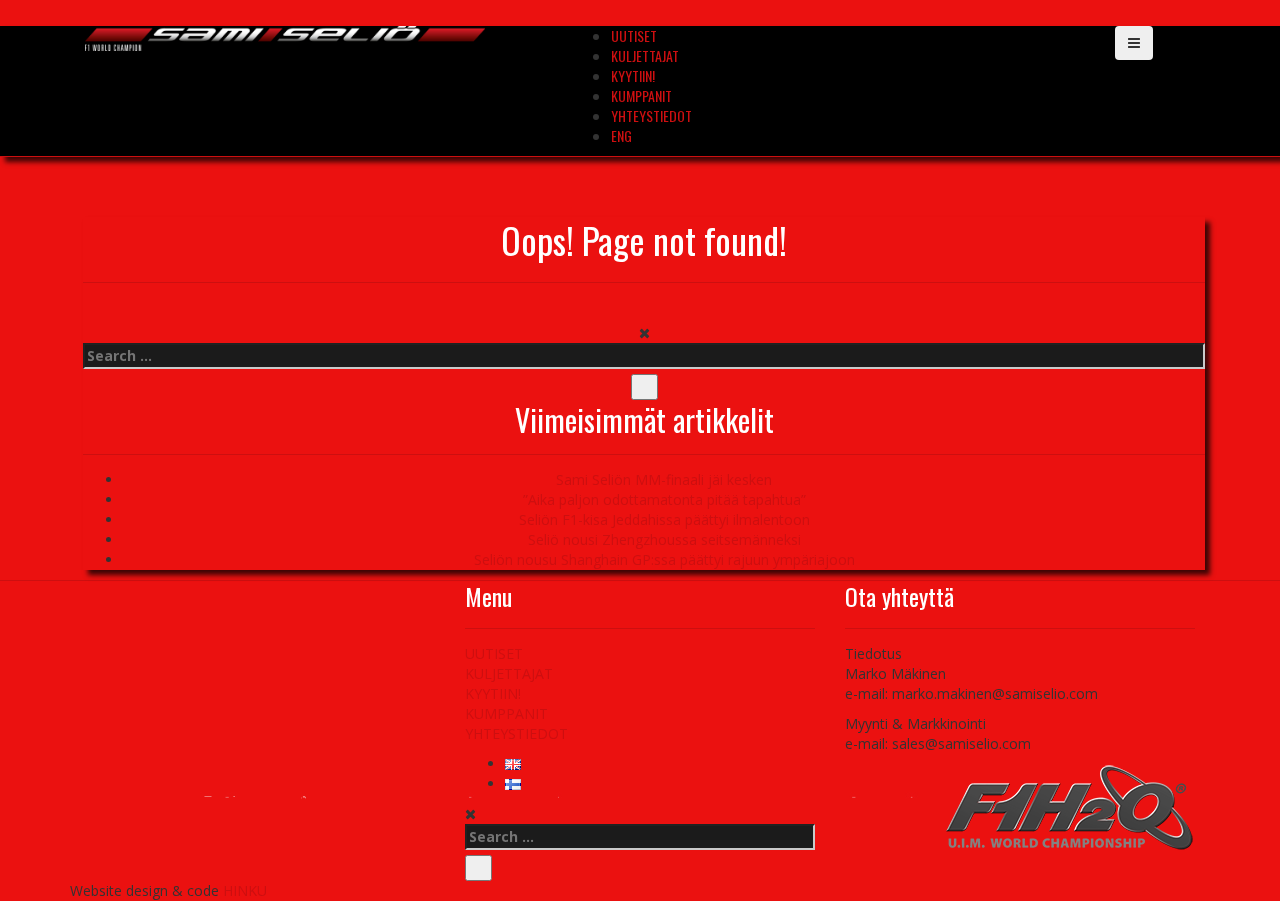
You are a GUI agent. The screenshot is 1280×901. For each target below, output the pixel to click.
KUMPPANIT (641, 95)
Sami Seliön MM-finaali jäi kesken (664, 479)
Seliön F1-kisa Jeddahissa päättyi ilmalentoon (664, 519)
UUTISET (634, 35)
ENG (621, 135)
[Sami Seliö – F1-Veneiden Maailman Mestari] (285, 36)
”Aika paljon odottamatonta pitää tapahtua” (664, 499)
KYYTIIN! (633, 75)
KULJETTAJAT (645, 55)
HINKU (245, 890)
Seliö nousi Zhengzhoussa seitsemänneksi (664, 539)
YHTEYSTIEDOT (651, 115)
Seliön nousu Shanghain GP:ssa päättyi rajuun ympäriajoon (664, 559)
